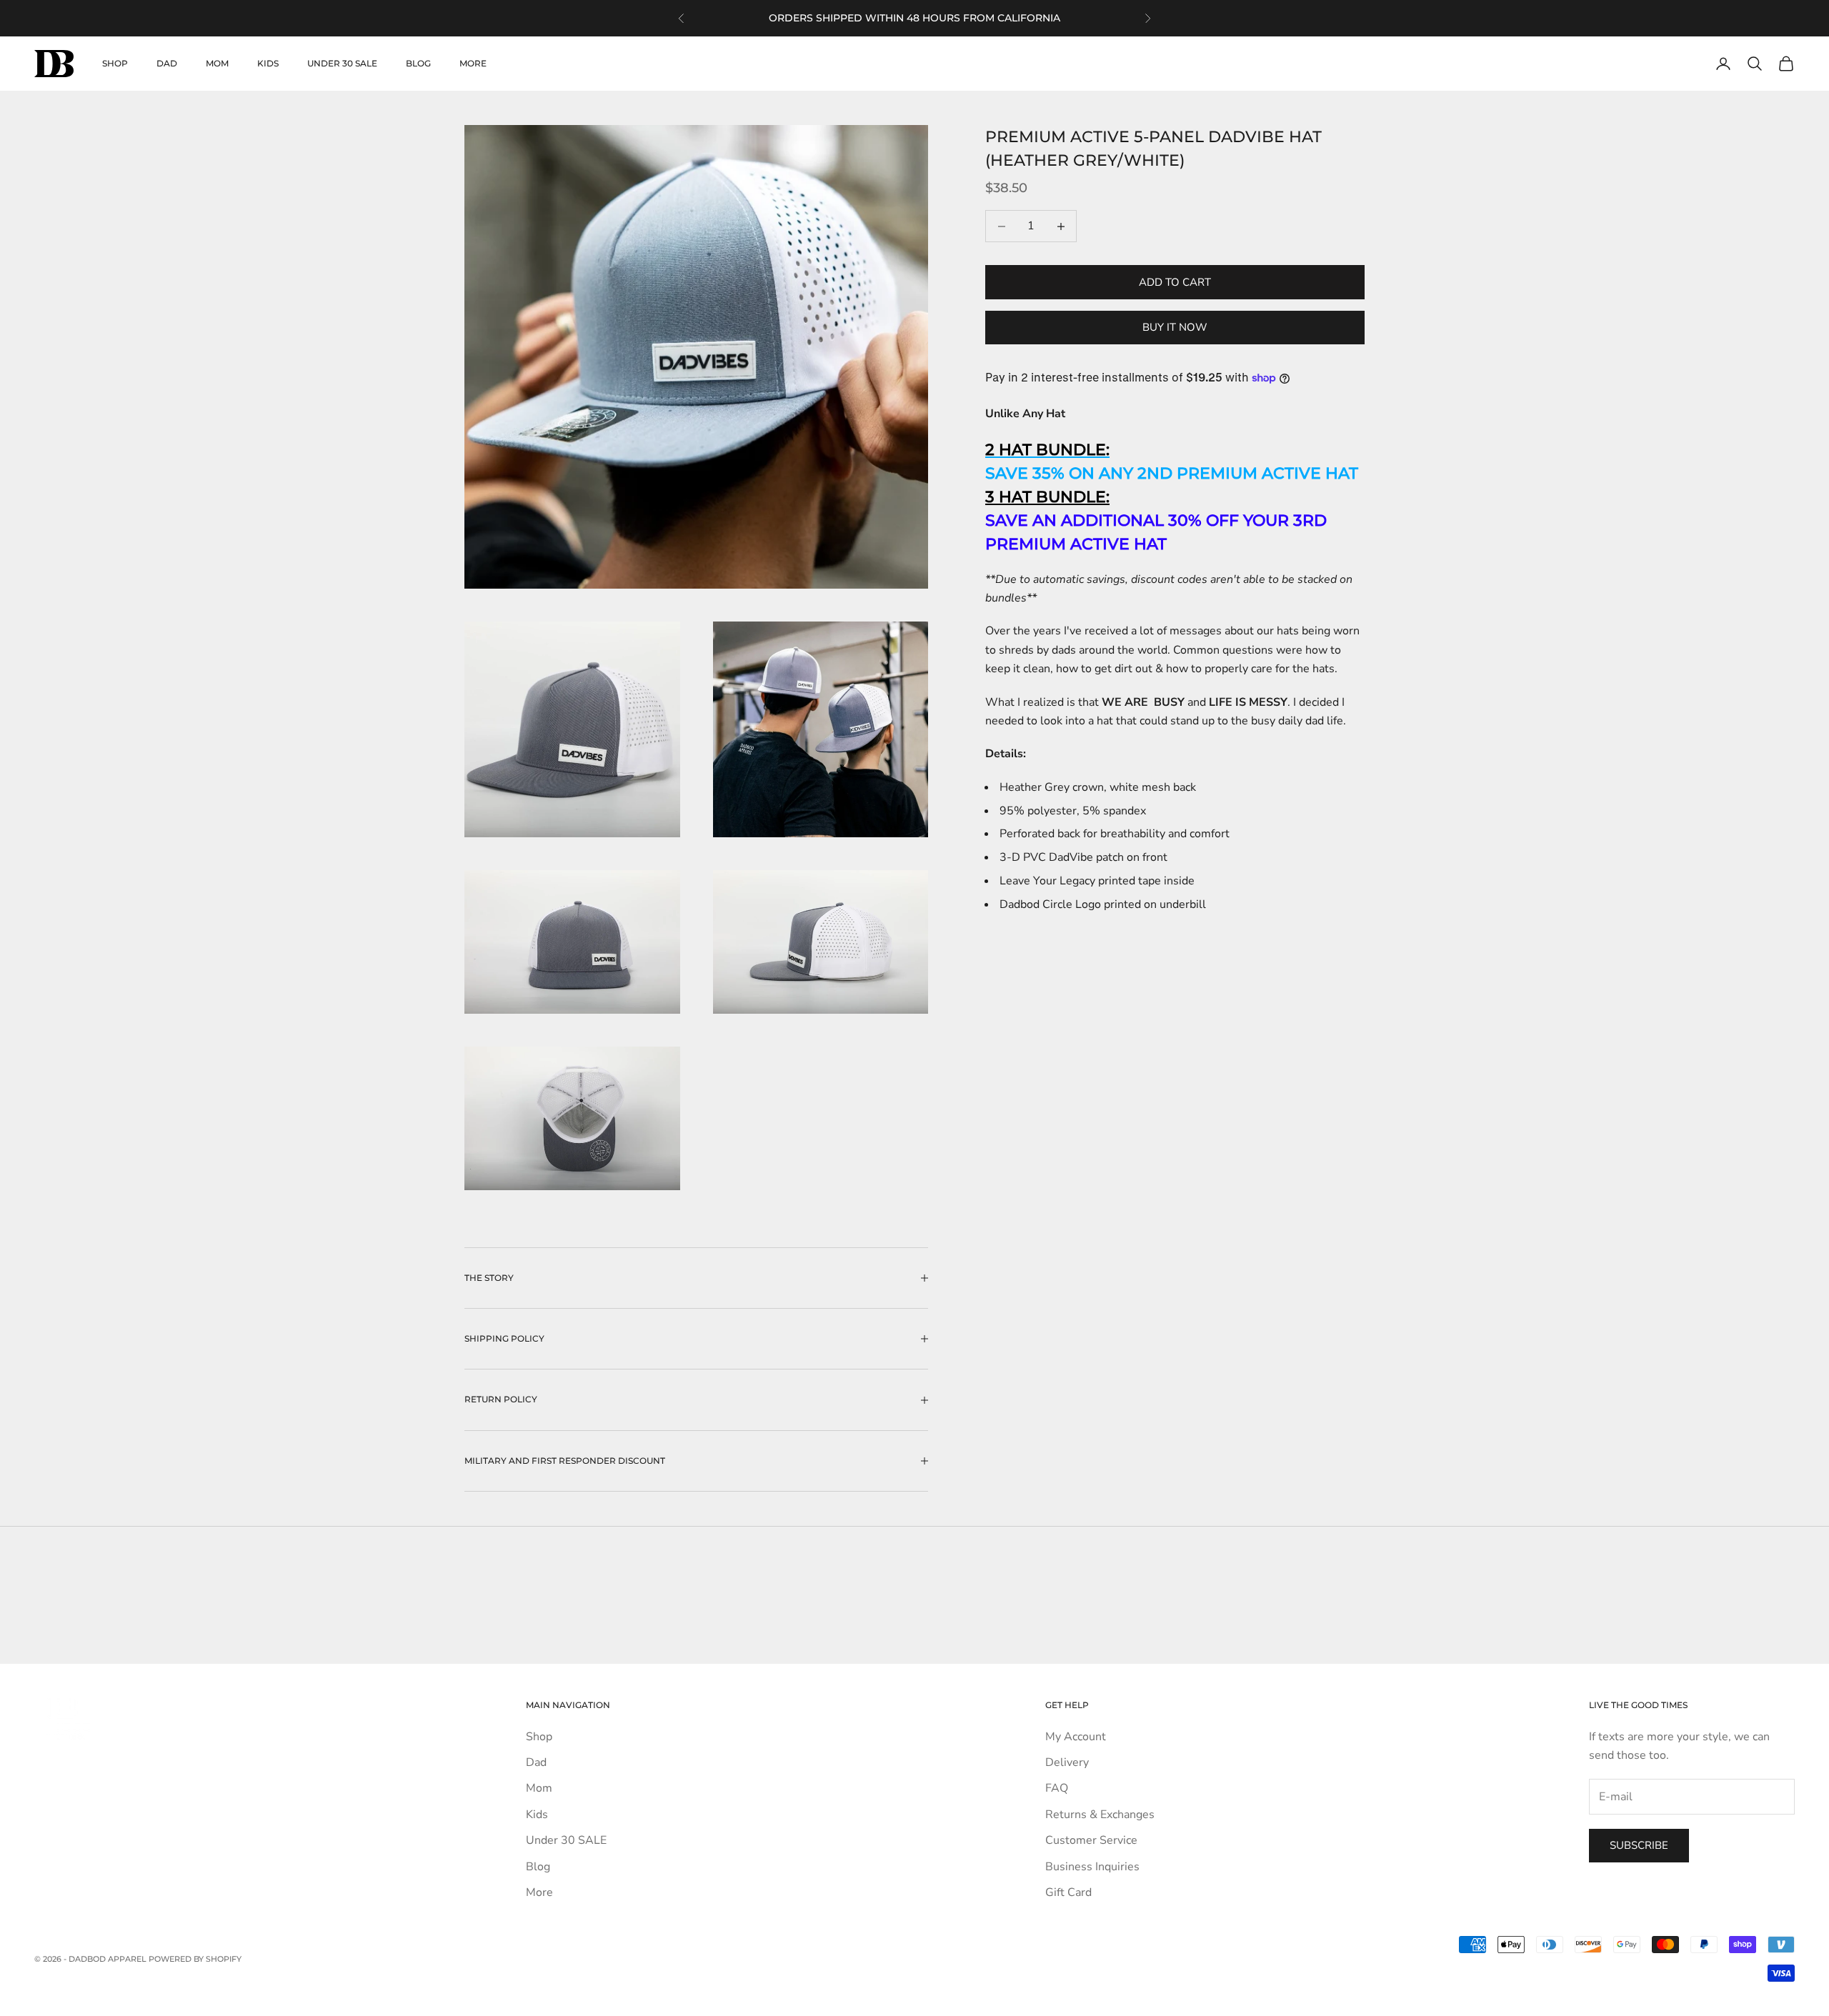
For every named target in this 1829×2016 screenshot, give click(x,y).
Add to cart (1175, 282)
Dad (167, 63)
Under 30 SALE (342, 63)
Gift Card (1068, 1892)
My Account (1076, 1737)
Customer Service (1091, 1840)
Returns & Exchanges (1100, 1815)
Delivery (1067, 1762)
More (473, 63)
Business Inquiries (1092, 1867)
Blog (418, 63)
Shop (115, 63)
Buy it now (1175, 327)
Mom (217, 63)
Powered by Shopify (195, 1959)
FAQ (1057, 1788)
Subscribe (1639, 1845)
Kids (268, 63)
